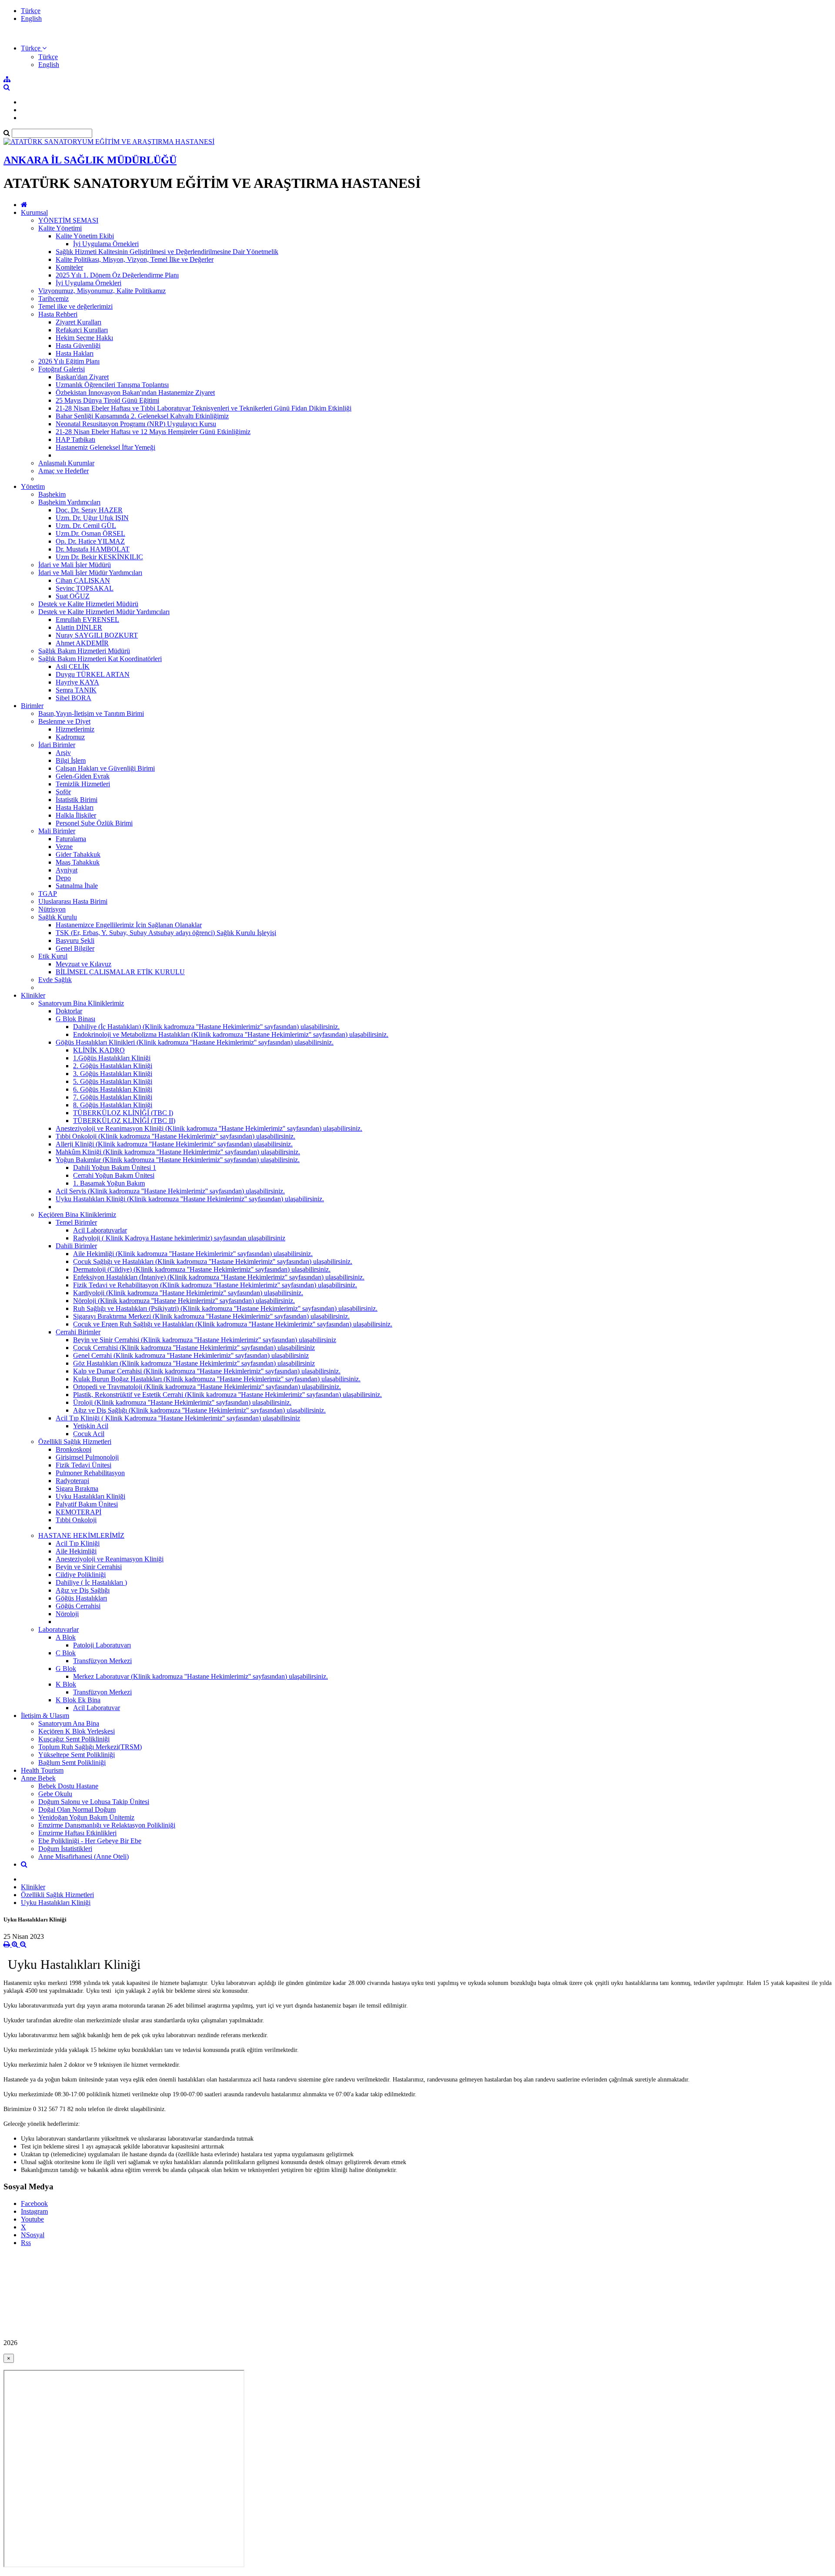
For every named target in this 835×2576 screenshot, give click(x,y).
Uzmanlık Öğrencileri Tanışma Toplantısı (112, 385)
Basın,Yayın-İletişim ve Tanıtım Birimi (91, 713)
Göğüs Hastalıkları (81, 1598)
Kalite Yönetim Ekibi (85, 236)
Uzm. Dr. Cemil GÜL (86, 526)
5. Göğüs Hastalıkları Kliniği (113, 1081)
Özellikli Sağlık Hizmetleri (75, 1442)
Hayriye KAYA (77, 682)
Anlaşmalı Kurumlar (66, 463)
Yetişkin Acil (91, 1426)
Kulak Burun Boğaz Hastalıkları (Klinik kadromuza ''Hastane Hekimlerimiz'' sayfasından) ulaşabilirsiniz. (217, 1379)
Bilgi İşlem (71, 760)
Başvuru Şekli (75, 941)
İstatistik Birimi (77, 800)
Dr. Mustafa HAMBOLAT (93, 549)
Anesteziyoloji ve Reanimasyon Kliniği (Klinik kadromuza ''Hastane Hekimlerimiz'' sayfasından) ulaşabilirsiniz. (209, 1128)
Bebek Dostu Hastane (68, 1786)
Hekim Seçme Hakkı (84, 338)
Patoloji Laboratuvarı (102, 1645)
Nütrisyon (52, 909)
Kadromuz (70, 737)
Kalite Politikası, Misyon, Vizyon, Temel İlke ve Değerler (135, 259)
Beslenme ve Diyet (64, 721)
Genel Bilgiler (75, 948)
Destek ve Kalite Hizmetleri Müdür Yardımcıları (104, 612)
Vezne (64, 847)
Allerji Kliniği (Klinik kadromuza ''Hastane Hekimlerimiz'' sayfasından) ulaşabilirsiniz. (174, 1144)
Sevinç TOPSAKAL (85, 588)
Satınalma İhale (77, 886)
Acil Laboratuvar (97, 1708)
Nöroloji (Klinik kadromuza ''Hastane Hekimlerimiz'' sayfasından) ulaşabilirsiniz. (184, 1301)
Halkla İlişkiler (76, 815)
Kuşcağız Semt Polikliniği (74, 1739)
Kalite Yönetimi (60, 228)
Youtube (32, 2219)
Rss (26, 2243)
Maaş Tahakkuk (78, 862)
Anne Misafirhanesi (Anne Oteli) (83, 1856)
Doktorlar (69, 1011)
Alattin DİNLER (79, 627)
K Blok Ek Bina (78, 1700)
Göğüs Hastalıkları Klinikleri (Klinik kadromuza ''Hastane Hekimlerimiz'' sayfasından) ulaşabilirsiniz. (195, 1042)
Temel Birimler (76, 1222)
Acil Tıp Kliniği (78, 1543)
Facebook (34, 2203)
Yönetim (33, 486)
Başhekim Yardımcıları (69, 502)
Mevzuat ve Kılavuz (83, 964)
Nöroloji (67, 1614)
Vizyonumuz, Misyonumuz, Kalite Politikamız (102, 291)
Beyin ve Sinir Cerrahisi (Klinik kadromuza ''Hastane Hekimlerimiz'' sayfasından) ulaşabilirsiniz (205, 1340)
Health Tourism (42, 1770)
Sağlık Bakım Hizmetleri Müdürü (84, 651)
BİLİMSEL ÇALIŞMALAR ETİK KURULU (120, 972)
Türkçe (31, 11)
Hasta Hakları (75, 353)
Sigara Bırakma (77, 1488)
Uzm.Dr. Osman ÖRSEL (90, 533)
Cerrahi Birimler (78, 1332)
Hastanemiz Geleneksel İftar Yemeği (105, 447)
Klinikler (33, 995)
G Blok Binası (75, 1019)
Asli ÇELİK (73, 667)
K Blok (66, 1684)
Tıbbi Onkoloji (76, 1520)
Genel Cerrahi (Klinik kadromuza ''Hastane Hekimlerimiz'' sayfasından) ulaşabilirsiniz (191, 1355)
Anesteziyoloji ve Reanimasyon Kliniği (110, 1559)
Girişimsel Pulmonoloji (87, 1457)
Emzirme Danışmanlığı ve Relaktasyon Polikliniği (107, 1825)
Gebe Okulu (55, 1794)
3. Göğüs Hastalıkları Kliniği (113, 1074)
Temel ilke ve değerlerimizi (75, 306)
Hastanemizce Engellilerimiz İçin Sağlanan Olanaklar (129, 925)
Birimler (32, 706)
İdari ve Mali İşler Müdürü (75, 565)
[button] (34, 48)
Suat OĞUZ (73, 596)
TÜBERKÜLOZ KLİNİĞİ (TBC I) (123, 1113)
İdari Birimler (57, 745)
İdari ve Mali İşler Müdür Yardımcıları (90, 573)
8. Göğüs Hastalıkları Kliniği (113, 1105)
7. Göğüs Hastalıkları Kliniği (113, 1097)
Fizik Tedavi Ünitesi (83, 1465)
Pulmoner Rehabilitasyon (90, 1473)
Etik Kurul (53, 956)
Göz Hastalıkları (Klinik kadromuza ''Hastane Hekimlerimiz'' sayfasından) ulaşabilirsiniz (194, 1363)
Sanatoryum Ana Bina (69, 1723)
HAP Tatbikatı (75, 439)
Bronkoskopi (73, 1449)
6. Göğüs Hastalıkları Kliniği (113, 1089)
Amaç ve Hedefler (63, 471)
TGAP (48, 894)
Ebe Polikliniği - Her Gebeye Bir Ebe (90, 1841)
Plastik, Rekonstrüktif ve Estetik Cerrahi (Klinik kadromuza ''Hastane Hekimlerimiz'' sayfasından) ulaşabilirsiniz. (227, 1395)
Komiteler (69, 267)
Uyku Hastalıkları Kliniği (90, 1496)
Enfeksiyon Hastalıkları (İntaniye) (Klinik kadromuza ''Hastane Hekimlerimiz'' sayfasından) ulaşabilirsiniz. (219, 1277)
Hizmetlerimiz (75, 729)
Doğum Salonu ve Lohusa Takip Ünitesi (94, 1802)
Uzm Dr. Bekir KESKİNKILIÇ (99, 557)
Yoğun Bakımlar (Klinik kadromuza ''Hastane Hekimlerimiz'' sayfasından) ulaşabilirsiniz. (178, 1160)
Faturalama (71, 839)
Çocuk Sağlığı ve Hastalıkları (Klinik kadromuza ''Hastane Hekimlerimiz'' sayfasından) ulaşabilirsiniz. (213, 1261)
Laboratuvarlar (58, 1629)
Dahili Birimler (76, 1246)
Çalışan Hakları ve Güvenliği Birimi (105, 768)
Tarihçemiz (53, 299)
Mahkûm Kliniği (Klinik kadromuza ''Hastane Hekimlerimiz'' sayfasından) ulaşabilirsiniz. (178, 1152)
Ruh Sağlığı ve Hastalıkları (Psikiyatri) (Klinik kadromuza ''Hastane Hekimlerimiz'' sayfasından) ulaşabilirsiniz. (225, 1308)
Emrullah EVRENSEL (87, 620)
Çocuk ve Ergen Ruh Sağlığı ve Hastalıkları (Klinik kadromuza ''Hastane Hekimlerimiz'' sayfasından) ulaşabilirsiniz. (233, 1324)
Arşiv (63, 753)
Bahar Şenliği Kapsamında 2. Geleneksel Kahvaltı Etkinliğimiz (142, 416)
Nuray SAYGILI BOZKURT (97, 635)
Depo (63, 878)
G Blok (66, 1669)
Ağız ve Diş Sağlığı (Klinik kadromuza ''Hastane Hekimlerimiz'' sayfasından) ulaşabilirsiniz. (199, 1410)
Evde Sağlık (55, 980)
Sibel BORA (73, 698)
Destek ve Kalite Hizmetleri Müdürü (88, 604)
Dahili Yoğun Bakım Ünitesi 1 (115, 1168)
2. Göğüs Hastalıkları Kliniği (113, 1066)
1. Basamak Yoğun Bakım (109, 1183)
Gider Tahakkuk (78, 854)
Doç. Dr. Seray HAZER (89, 510)
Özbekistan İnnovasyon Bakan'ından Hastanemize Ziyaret (135, 393)
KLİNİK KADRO (99, 1050)
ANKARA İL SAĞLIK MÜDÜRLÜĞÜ (90, 160)
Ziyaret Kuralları (78, 322)
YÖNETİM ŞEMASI (68, 220)
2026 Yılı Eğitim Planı (69, 361)
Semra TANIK (76, 690)
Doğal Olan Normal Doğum (77, 1809)
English (31, 18)
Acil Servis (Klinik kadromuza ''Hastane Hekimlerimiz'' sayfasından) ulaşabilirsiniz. (170, 1191)
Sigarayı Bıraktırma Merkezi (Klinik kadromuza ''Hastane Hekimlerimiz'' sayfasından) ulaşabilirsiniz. (211, 1316)
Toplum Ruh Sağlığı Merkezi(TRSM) (90, 1747)
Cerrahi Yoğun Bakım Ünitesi (114, 1175)
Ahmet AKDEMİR (82, 643)
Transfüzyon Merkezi (102, 1661)
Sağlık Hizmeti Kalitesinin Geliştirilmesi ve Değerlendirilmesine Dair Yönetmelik (167, 252)
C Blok (66, 1653)
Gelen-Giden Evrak (83, 776)
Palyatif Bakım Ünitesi (87, 1504)
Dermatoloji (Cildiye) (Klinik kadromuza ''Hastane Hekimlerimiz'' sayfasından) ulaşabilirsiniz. (202, 1269)
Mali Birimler (57, 831)
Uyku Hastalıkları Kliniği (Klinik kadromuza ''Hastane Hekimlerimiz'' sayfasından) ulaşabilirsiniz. (190, 1199)
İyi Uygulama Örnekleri (106, 244)
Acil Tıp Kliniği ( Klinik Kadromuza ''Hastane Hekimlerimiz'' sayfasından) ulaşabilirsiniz (178, 1418)
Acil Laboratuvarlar (100, 1230)
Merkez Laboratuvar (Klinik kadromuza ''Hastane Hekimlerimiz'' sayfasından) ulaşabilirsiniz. (200, 1676)
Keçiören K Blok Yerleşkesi (77, 1731)
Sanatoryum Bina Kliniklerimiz (81, 1003)
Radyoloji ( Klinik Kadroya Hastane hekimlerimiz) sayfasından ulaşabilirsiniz (179, 1238)
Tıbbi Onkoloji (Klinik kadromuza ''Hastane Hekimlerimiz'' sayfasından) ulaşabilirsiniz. (175, 1136)
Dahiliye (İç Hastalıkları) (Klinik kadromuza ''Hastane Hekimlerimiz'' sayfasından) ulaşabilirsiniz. (206, 1027)
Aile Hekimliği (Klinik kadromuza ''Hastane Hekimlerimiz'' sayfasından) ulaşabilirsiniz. (193, 1254)
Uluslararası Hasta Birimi (73, 901)
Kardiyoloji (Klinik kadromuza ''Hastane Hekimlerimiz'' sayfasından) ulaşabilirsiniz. (188, 1293)
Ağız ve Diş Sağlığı (83, 1590)
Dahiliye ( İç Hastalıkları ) (91, 1582)
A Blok (66, 1637)
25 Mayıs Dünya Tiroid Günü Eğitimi (107, 400)
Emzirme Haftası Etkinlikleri (77, 1833)
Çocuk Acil (89, 1434)
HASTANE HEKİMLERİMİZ (81, 1535)
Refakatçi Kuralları (82, 330)
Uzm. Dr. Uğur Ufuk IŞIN (92, 518)
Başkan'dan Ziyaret (82, 377)
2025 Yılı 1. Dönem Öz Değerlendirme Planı (117, 275)
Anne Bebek (38, 1778)
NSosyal (33, 2235)
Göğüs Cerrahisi (78, 1606)
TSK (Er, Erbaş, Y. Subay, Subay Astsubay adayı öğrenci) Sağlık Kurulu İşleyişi (166, 933)
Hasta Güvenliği (78, 346)
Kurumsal (34, 212)
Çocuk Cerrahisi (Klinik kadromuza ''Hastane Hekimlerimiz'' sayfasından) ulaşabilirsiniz (194, 1348)
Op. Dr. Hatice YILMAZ (90, 541)
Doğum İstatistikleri (65, 1849)
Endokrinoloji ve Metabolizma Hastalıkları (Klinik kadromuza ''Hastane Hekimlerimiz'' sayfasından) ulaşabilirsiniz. (231, 1034)
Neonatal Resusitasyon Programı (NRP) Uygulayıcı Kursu (136, 424)
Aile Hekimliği (76, 1551)
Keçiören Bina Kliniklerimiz (77, 1214)
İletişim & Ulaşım (45, 1716)
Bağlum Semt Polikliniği (72, 1762)
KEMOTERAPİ (78, 1512)
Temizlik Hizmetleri (83, 784)
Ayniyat (67, 870)
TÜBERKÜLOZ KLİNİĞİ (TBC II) (124, 1121)
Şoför (63, 792)
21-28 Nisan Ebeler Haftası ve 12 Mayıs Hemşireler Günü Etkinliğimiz (153, 432)
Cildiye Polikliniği (81, 1575)
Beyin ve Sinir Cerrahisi (89, 1567)
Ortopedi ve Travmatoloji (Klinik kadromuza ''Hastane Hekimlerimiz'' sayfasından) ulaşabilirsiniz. (207, 1387)
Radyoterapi (72, 1481)
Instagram (34, 2211)
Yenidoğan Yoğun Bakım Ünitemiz (86, 1817)
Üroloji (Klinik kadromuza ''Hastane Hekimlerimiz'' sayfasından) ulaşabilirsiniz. (182, 1402)
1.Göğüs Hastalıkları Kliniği (112, 1058)
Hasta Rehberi (58, 314)
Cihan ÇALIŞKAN (83, 580)
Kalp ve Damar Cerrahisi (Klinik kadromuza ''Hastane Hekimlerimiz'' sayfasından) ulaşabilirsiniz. (207, 1371)
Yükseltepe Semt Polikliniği (77, 1755)
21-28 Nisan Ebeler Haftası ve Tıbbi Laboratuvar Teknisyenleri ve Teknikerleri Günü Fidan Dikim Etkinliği (204, 408)
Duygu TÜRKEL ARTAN (93, 674)
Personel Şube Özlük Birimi (94, 823)
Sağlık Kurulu (58, 917)
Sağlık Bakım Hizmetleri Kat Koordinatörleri (100, 659)
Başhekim (52, 494)
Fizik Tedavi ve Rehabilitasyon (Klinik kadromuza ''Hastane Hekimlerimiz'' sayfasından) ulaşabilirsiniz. (215, 1285)
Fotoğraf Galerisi (62, 369)
